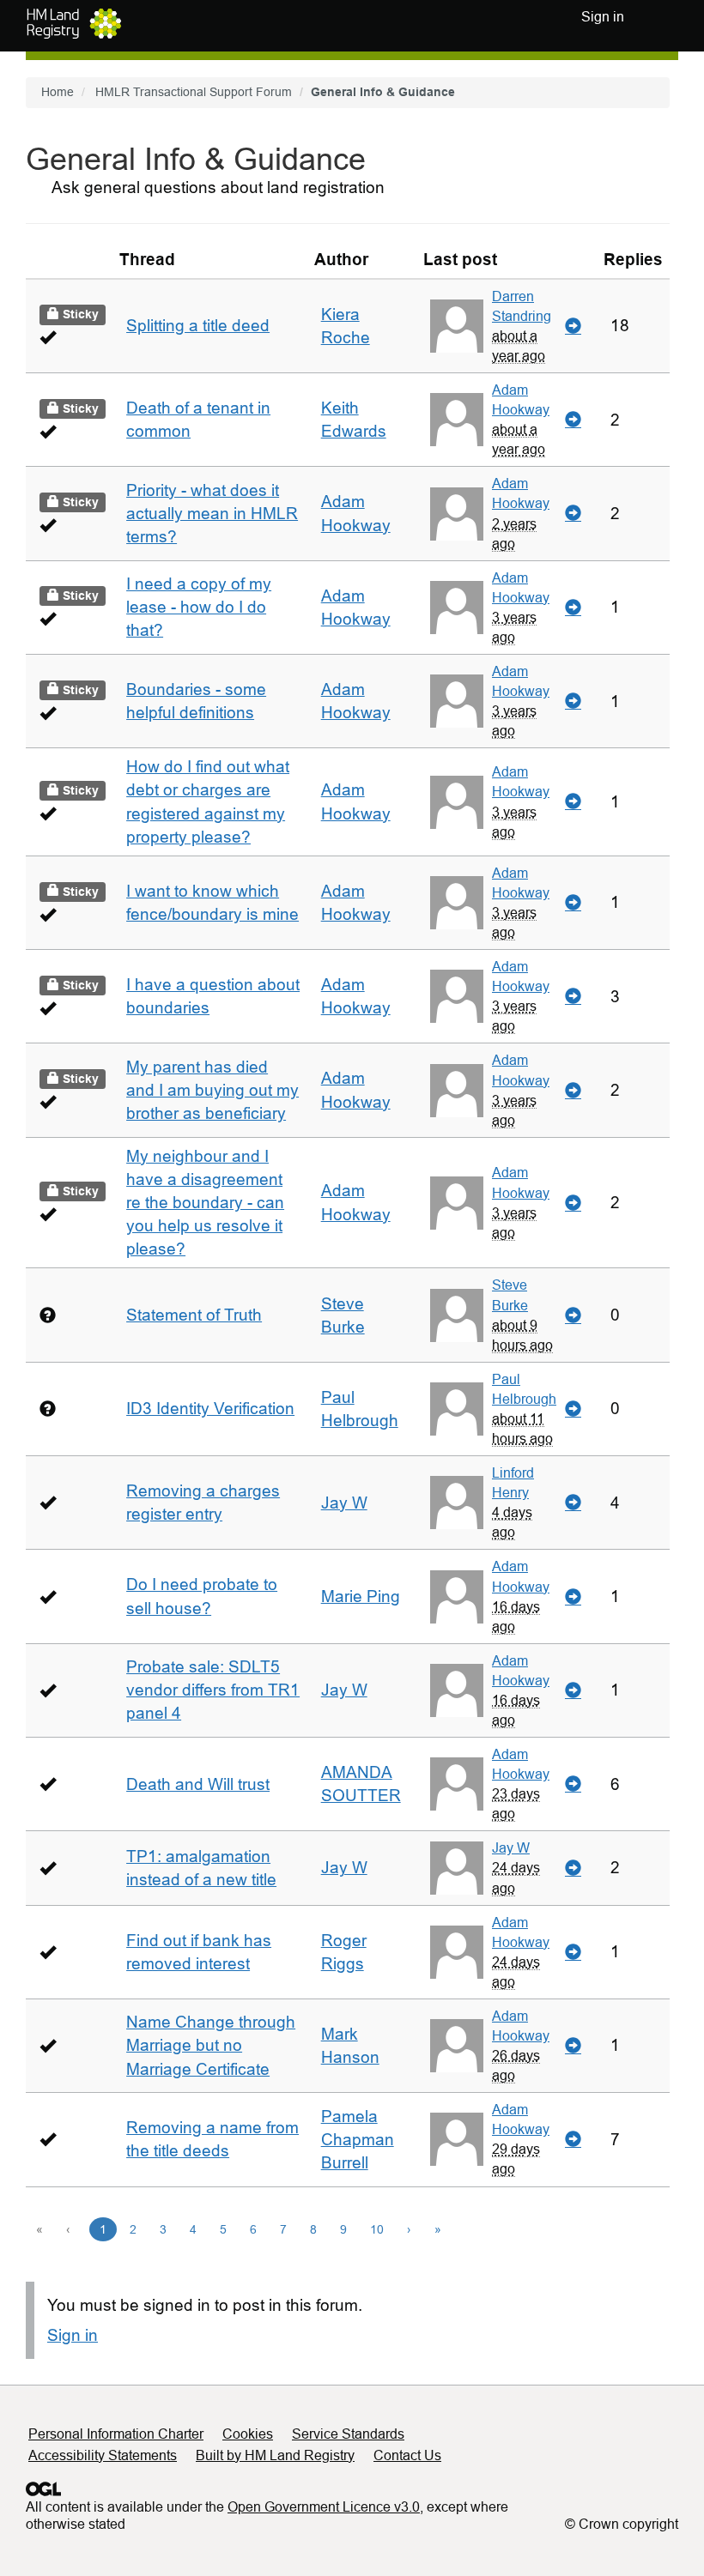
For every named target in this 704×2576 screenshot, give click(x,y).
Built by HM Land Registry (275, 2455)
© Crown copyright (622, 2524)
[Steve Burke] (457, 1315)
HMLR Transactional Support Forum (194, 92)
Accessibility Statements (103, 2455)
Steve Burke (510, 1294)
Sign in (73, 2335)
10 (377, 2229)
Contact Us (407, 2455)
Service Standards (348, 2434)
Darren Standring (522, 306)
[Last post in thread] (573, 326)
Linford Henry (513, 1482)
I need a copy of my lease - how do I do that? (199, 607)
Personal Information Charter (116, 2434)
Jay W (344, 1503)
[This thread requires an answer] (48, 1315)
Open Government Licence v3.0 (324, 2507)
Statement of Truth (194, 1315)
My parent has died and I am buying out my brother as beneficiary (212, 1090)
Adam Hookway (521, 399)
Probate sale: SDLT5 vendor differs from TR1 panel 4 (213, 1690)
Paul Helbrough (524, 1389)
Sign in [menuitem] (603, 17)
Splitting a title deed (198, 326)
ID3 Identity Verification (210, 1409)
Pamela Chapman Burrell (358, 2140)
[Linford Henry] (457, 1503)
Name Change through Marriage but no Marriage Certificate (211, 2045)
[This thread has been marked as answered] (48, 337)
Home (58, 92)
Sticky (79, 314)
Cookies (248, 2434)
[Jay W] (457, 1868)
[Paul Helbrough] (457, 1409)
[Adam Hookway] (457, 420)
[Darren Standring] (457, 326)
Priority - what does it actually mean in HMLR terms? (212, 514)
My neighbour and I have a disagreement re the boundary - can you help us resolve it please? (205, 1203)
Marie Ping (361, 1596)
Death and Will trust (198, 1784)
